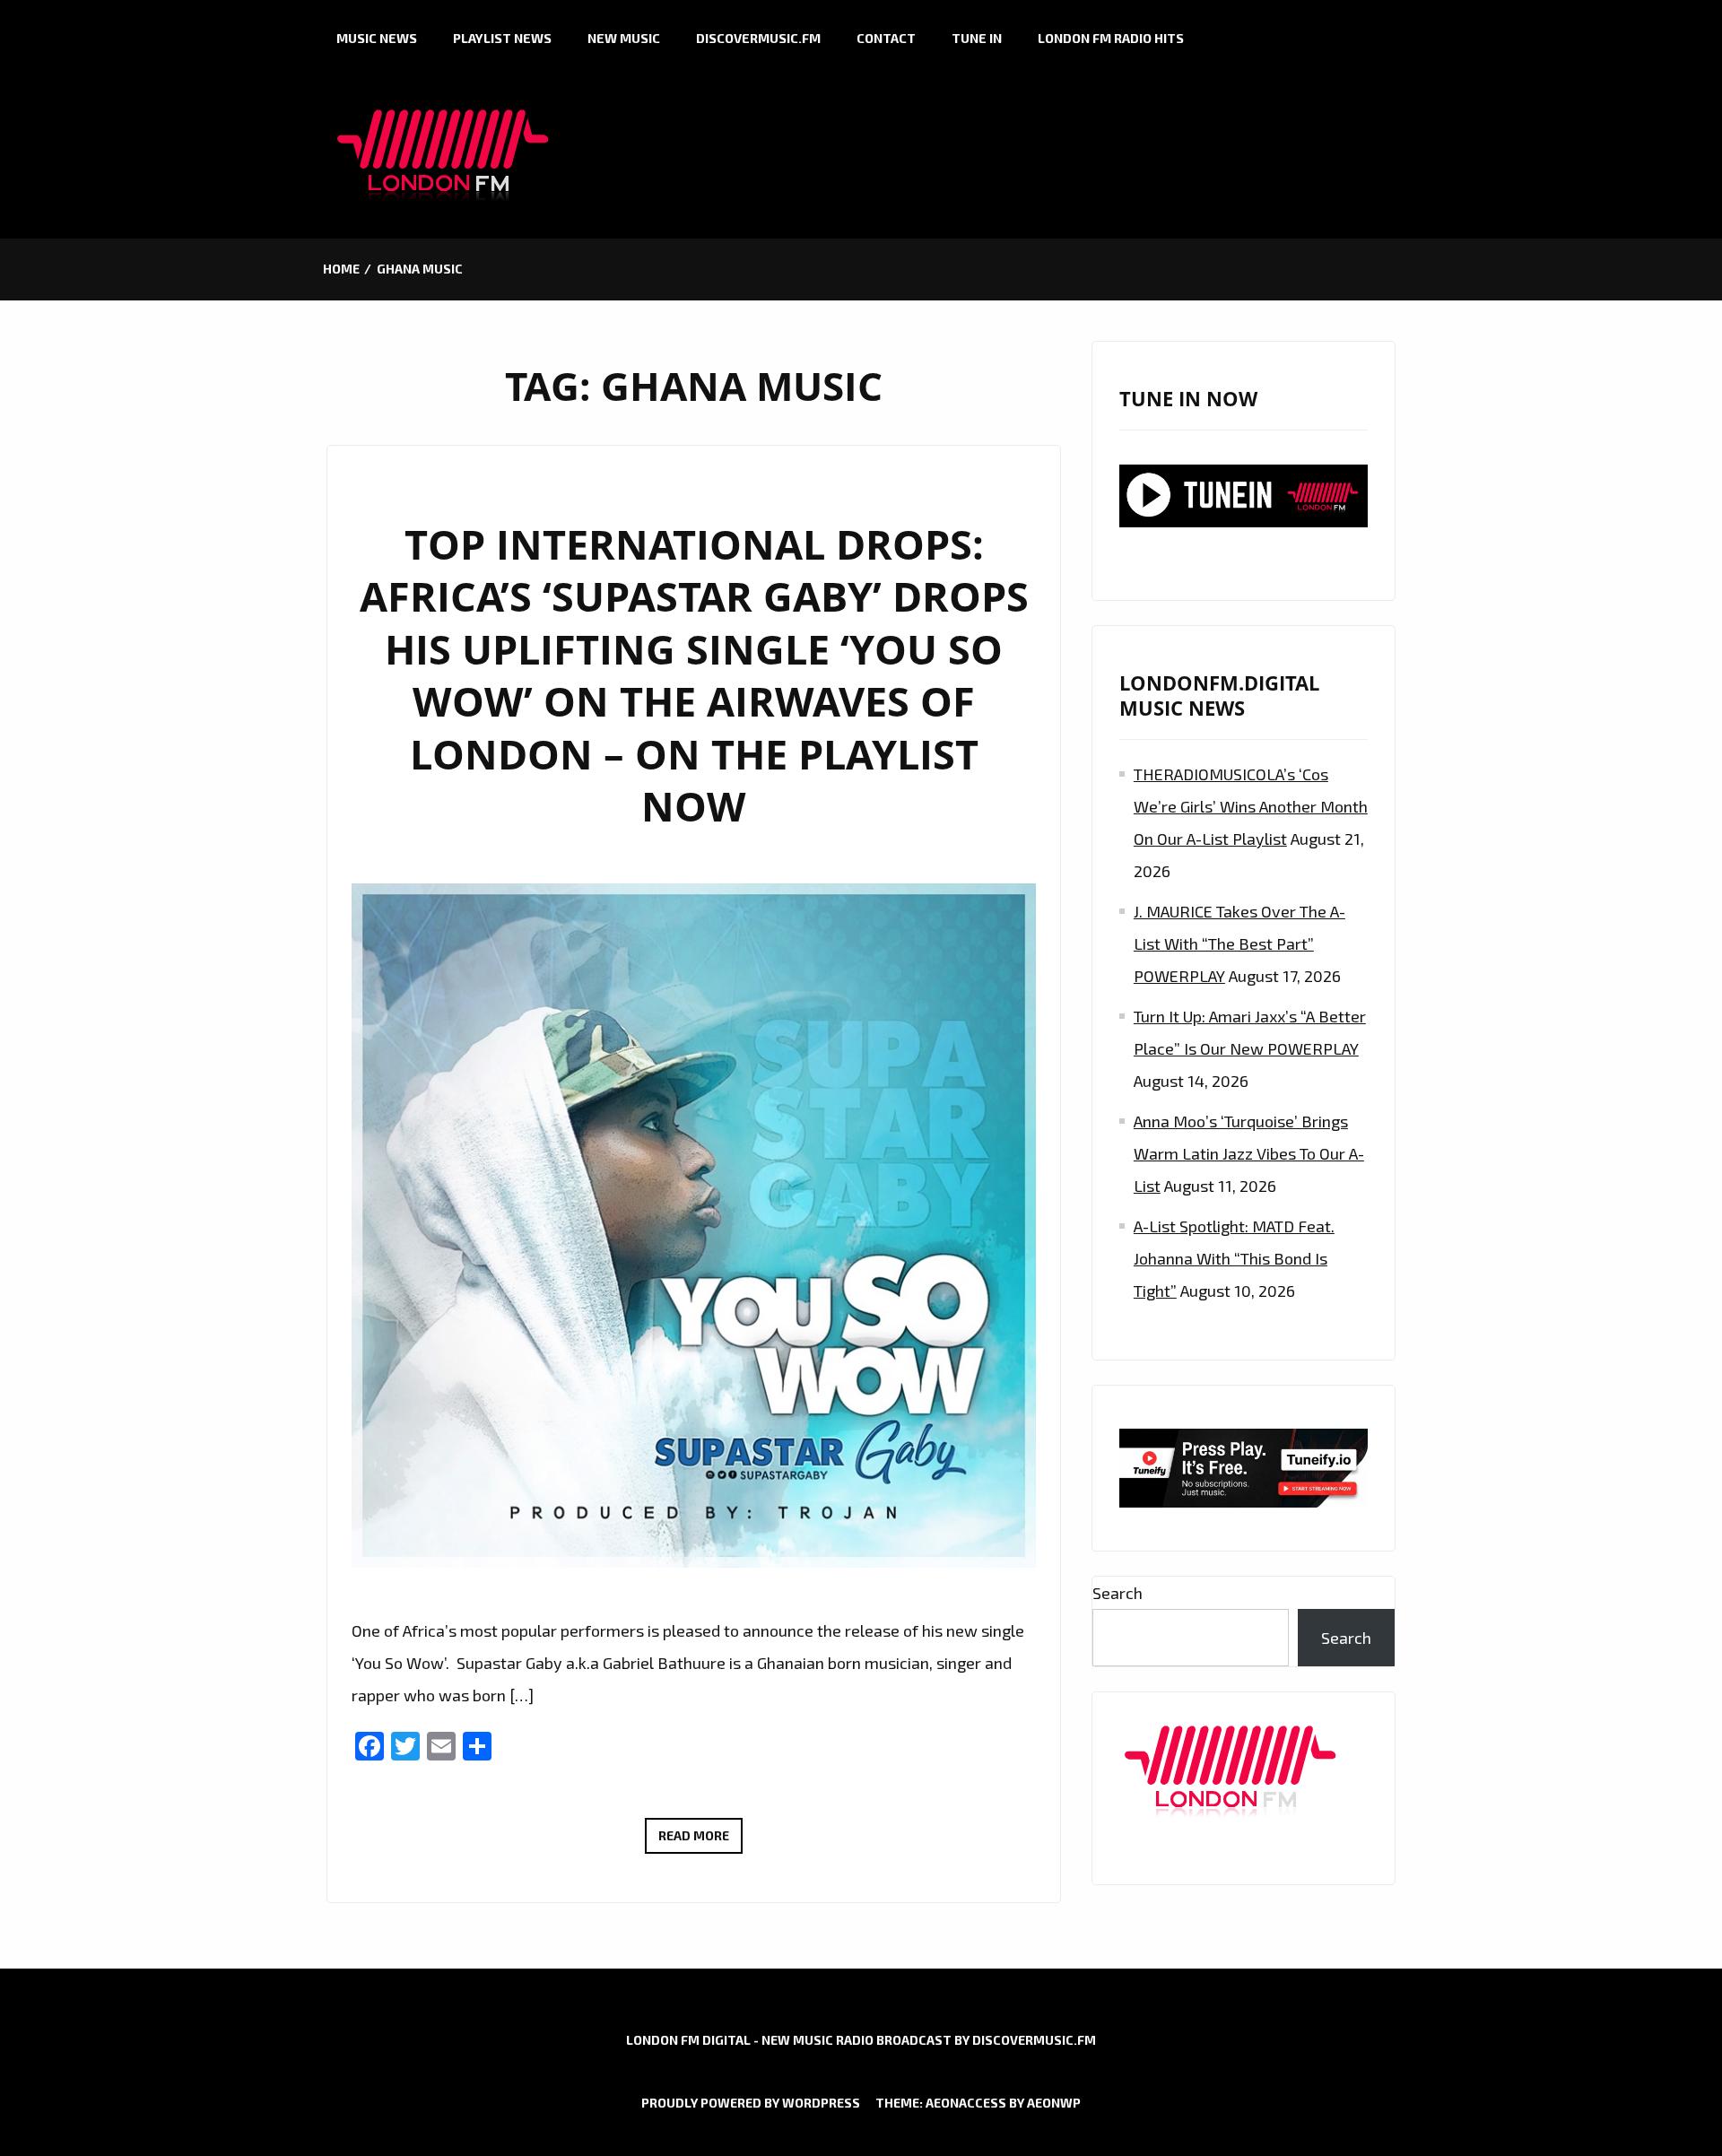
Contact (886, 38)
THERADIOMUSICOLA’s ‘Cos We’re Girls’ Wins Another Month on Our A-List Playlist (1251, 806)
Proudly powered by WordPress (751, 2103)
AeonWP (1054, 2103)
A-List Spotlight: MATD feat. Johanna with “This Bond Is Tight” (1234, 1258)
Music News (377, 38)
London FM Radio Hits (1111, 38)
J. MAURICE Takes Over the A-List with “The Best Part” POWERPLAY (1239, 943)
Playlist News (502, 38)
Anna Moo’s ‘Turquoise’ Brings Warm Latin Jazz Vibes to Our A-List (1249, 1153)
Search (1118, 1593)
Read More (700, 1840)
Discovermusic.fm (758, 38)
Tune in (977, 38)
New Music (624, 38)
